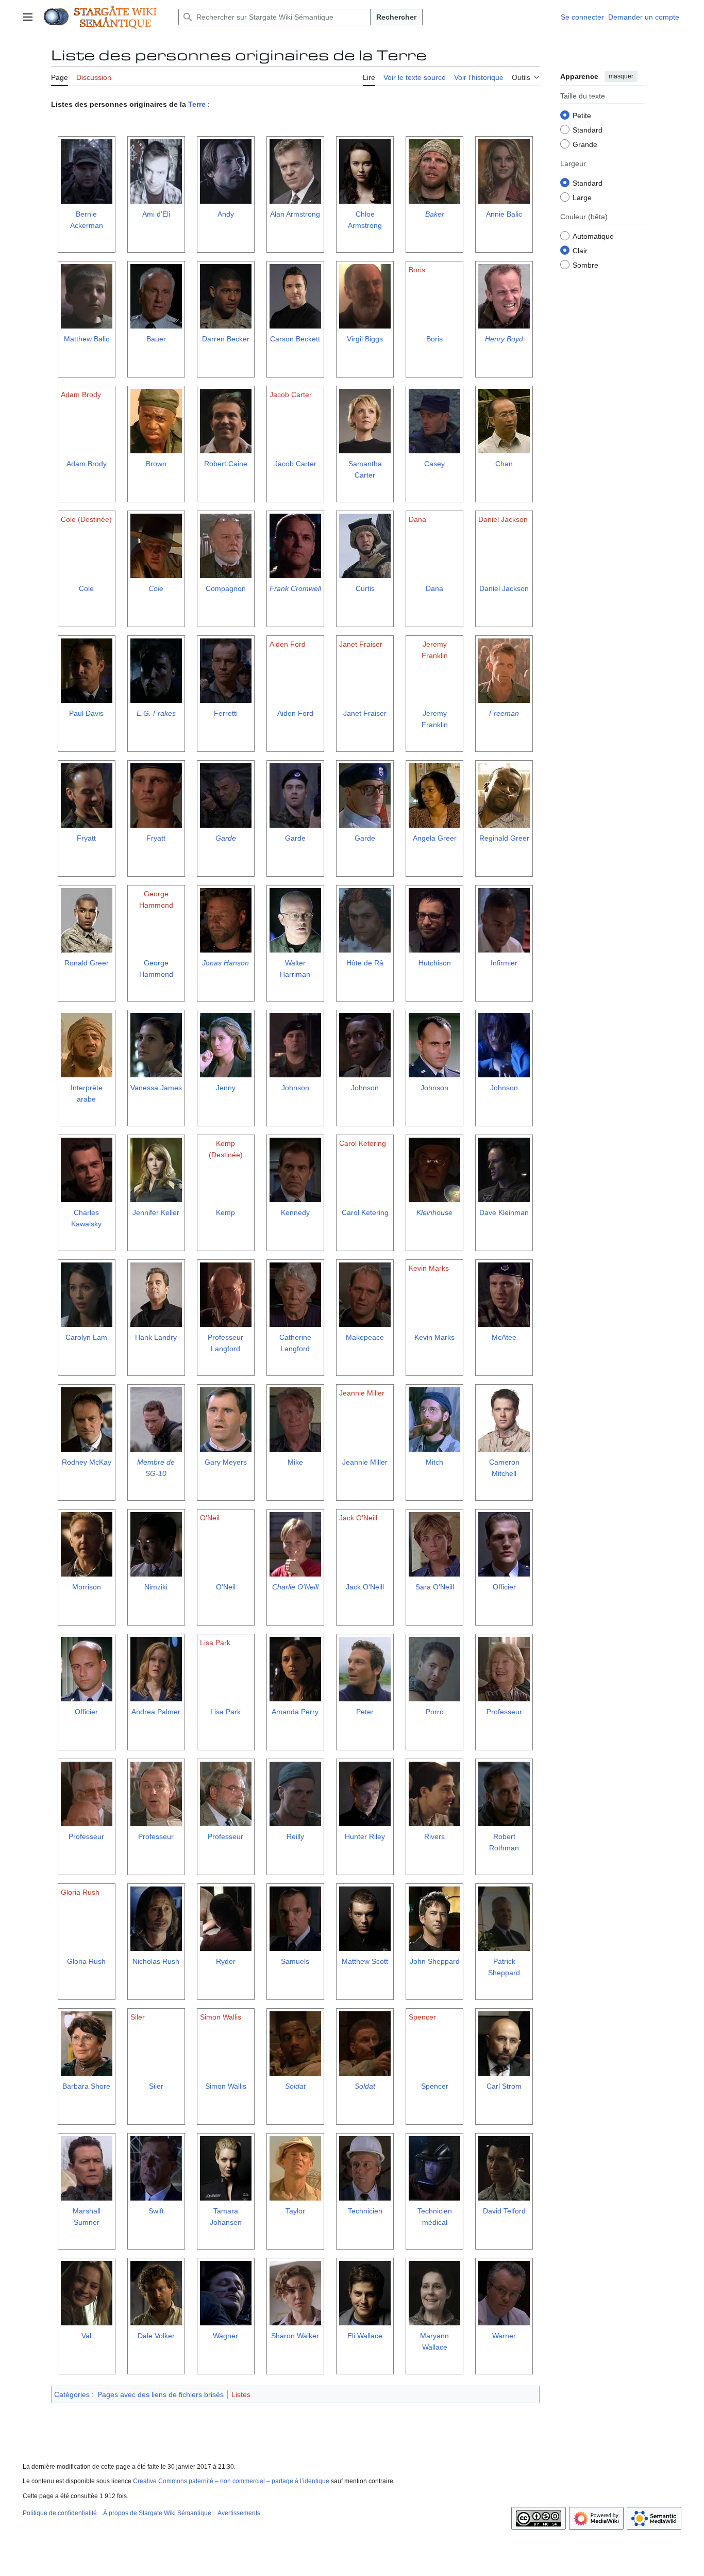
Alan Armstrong (295, 214)
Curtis (365, 588)
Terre (197, 104)
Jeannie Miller (365, 1462)
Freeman (504, 713)
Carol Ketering (365, 1212)
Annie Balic (504, 214)
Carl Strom (504, 2086)
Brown (156, 464)
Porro (435, 1712)
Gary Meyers (226, 1462)
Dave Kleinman (504, 1212)
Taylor (295, 2211)
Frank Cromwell (295, 588)
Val (86, 2336)
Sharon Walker (295, 2336)
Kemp (225, 1212)
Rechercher (396, 17)
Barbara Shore (86, 2086)
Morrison (87, 1587)
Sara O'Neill (435, 1587)
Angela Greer (435, 838)
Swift (156, 2211)
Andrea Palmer (156, 1712)
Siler (156, 2086)
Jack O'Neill (365, 1587)
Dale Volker (156, 2336)
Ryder (226, 1961)
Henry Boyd (504, 339)
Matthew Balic (87, 339)
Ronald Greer (87, 963)
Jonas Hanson (225, 963)
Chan (504, 464)
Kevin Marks (434, 1337)
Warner (504, 2336)
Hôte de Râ (365, 963)
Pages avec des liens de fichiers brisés (161, 2394)
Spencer (435, 2086)
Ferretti (226, 713)
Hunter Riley (365, 1836)
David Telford (504, 2211)
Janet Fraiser (365, 713)
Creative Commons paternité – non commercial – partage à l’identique (231, 2481)
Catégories (72, 2394)
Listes (241, 2394)
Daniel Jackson (504, 588)
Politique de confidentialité (60, 2513)
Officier (504, 1587)
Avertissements (239, 2513)
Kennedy (295, 1212)
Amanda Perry (295, 1712)
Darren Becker (226, 339)
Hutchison (435, 963)
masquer (621, 76)
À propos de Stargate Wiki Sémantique (157, 2513)
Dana (434, 588)
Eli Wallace (365, 2336)
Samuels (295, 1961)
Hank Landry (156, 1337)
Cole (86, 588)
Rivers (434, 1836)
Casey (434, 464)
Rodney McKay (87, 1462)
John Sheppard (435, 1961)
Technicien (365, 2211)
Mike (295, 1462)
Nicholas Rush (156, 1961)
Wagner (225, 2336)
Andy (226, 214)
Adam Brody (87, 464)
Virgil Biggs (365, 339)
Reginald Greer (504, 838)
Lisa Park (225, 1712)
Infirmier (504, 963)
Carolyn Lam (86, 1337)
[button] (28, 17)
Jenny (226, 1088)
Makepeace (365, 1337)
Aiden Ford (295, 713)
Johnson (295, 1088)
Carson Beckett (295, 339)
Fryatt (86, 838)
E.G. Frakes (156, 713)
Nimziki (156, 1587)
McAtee (504, 1337)
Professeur (504, 1712)
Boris (434, 339)
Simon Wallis (226, 2086)
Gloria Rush (86, 1961)
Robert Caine (226, 464)
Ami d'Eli (156, 214)
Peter (365, 1712)
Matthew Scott (365, 1961)
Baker (435, 214)
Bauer (156, 339)
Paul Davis (86, 713)
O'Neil (226, 1587)
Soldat (295, 2086)
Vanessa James (156, 1088)
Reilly (295, 1836)
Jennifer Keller (156, 1212)
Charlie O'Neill (295, 1587)
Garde (226, 838)
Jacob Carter (295, 464)
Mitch (434, 1462)
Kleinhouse (434, 1212)
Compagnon (226, 588)
